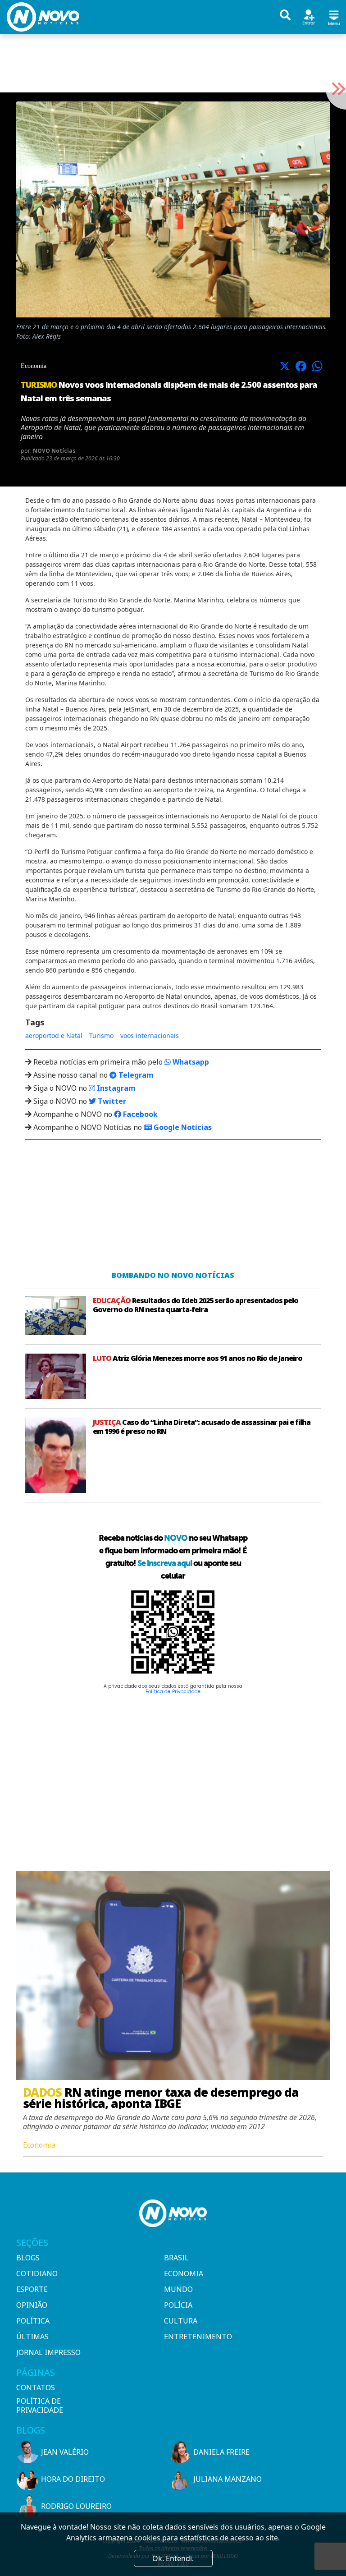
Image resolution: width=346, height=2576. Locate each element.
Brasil (176, 2258)
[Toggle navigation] (334, 16)
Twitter (111, 1101)
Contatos (36, 2388)
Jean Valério (65, 2452)
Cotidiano (37, 2273)
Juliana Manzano (228, 2479)
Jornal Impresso (48, 2352)
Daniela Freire (221, 2452)
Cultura (181, 2321)
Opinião (32, 2305)
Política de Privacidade (173, 1692)
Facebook (139, 1114)
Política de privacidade (40, 2406)
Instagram (115, 1088)
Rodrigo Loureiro (76, 2506)
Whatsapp (190, 1062)
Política (33, 2321)
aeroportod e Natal (54, 1035)
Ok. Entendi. (173, 2558)
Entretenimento (198, 2337)
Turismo (101, 1035)
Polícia (178, 2305)
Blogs (28, 2258)
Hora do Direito (73, 2479)
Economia (184, 2273)
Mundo (178, 2289)
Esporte (32, 2289)
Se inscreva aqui (165, 1563)
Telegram (135, 1075)
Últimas (32, 2337)
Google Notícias (182, 1127)
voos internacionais (150, 1035)
